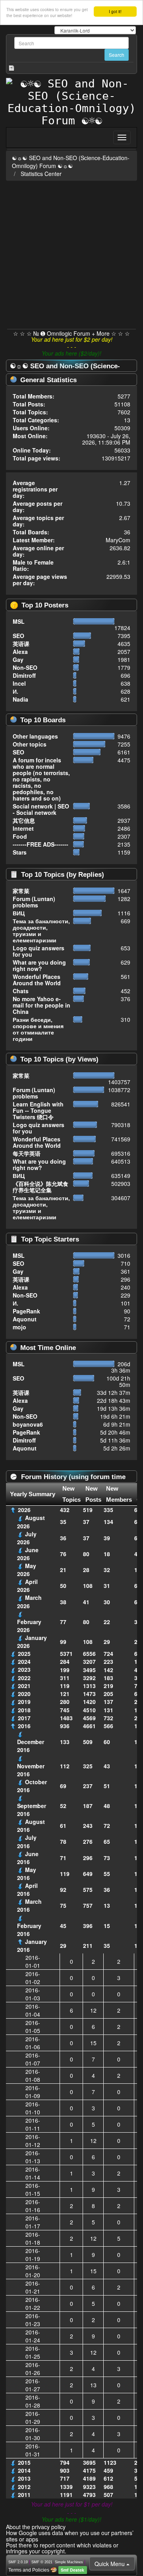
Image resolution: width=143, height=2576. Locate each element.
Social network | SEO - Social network (41, 809)
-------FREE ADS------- (41, 844)
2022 (24, 1678)
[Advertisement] (71, 253)
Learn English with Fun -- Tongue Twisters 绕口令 (38, 1110)
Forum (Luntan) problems (34, 902)
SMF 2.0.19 (18, 2562)
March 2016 (29, 1905)
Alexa (20, 652)
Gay (18, 659)
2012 (24, 2487)
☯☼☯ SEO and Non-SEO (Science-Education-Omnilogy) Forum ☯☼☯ (71, 162)
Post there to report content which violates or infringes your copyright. (62, 2548)
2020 (24, 1694)
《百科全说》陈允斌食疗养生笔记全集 (41, 1187)
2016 (24, 1726)
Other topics (30, 744)
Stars (20, 852)
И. (15, 691)
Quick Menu (110, 2564)
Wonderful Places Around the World (37, 980)
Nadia (20, 699)
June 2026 (28, 1554)
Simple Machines (69, 2562)
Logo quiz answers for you (39, 951)
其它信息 (24, 820)
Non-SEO (25, 667)
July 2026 (27, 1538)
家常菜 (21, 891)
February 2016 (29, 1930)
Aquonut (25, 1319)
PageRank (26, 1311)
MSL (19, 621)
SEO (18, 636)
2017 (24, 1718)
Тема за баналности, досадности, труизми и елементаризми (41, 930)
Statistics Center (41, 174)
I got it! (115, 11)
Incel (19, 683)
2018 (24, 1710)
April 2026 (27, 1586)
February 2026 (29, 1626)
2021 (24, 1686)
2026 (24, 1510)
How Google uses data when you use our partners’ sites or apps (70, 2536)
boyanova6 (28, 1424)
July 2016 (27, 1841)
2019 (24, 1702)
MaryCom (118, 540)
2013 (24, 2478)
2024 (24, 1661)
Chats (21, 991)
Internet (23, 828)
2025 (24, 1654)
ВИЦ (19, 913)
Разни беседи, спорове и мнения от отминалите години (38, 1029)
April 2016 (27, 1889)
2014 (24, 2470)
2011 (24, 2495)
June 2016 (28, 1858)
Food (20, 836)
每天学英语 (27, 1153)
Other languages (35, 736)
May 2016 (27, 1874)
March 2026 (29, 1601)
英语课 (21, 644)
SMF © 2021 (42, 2562)
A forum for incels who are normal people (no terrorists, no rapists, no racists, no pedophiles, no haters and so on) (41, 779)
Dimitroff (24, 675)
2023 (24, 1669)
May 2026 (27, 1570)
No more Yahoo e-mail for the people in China (42, 1005)
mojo (19, 1327)
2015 (24, 2462)
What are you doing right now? (39, 965)
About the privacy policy (36, 2527)
